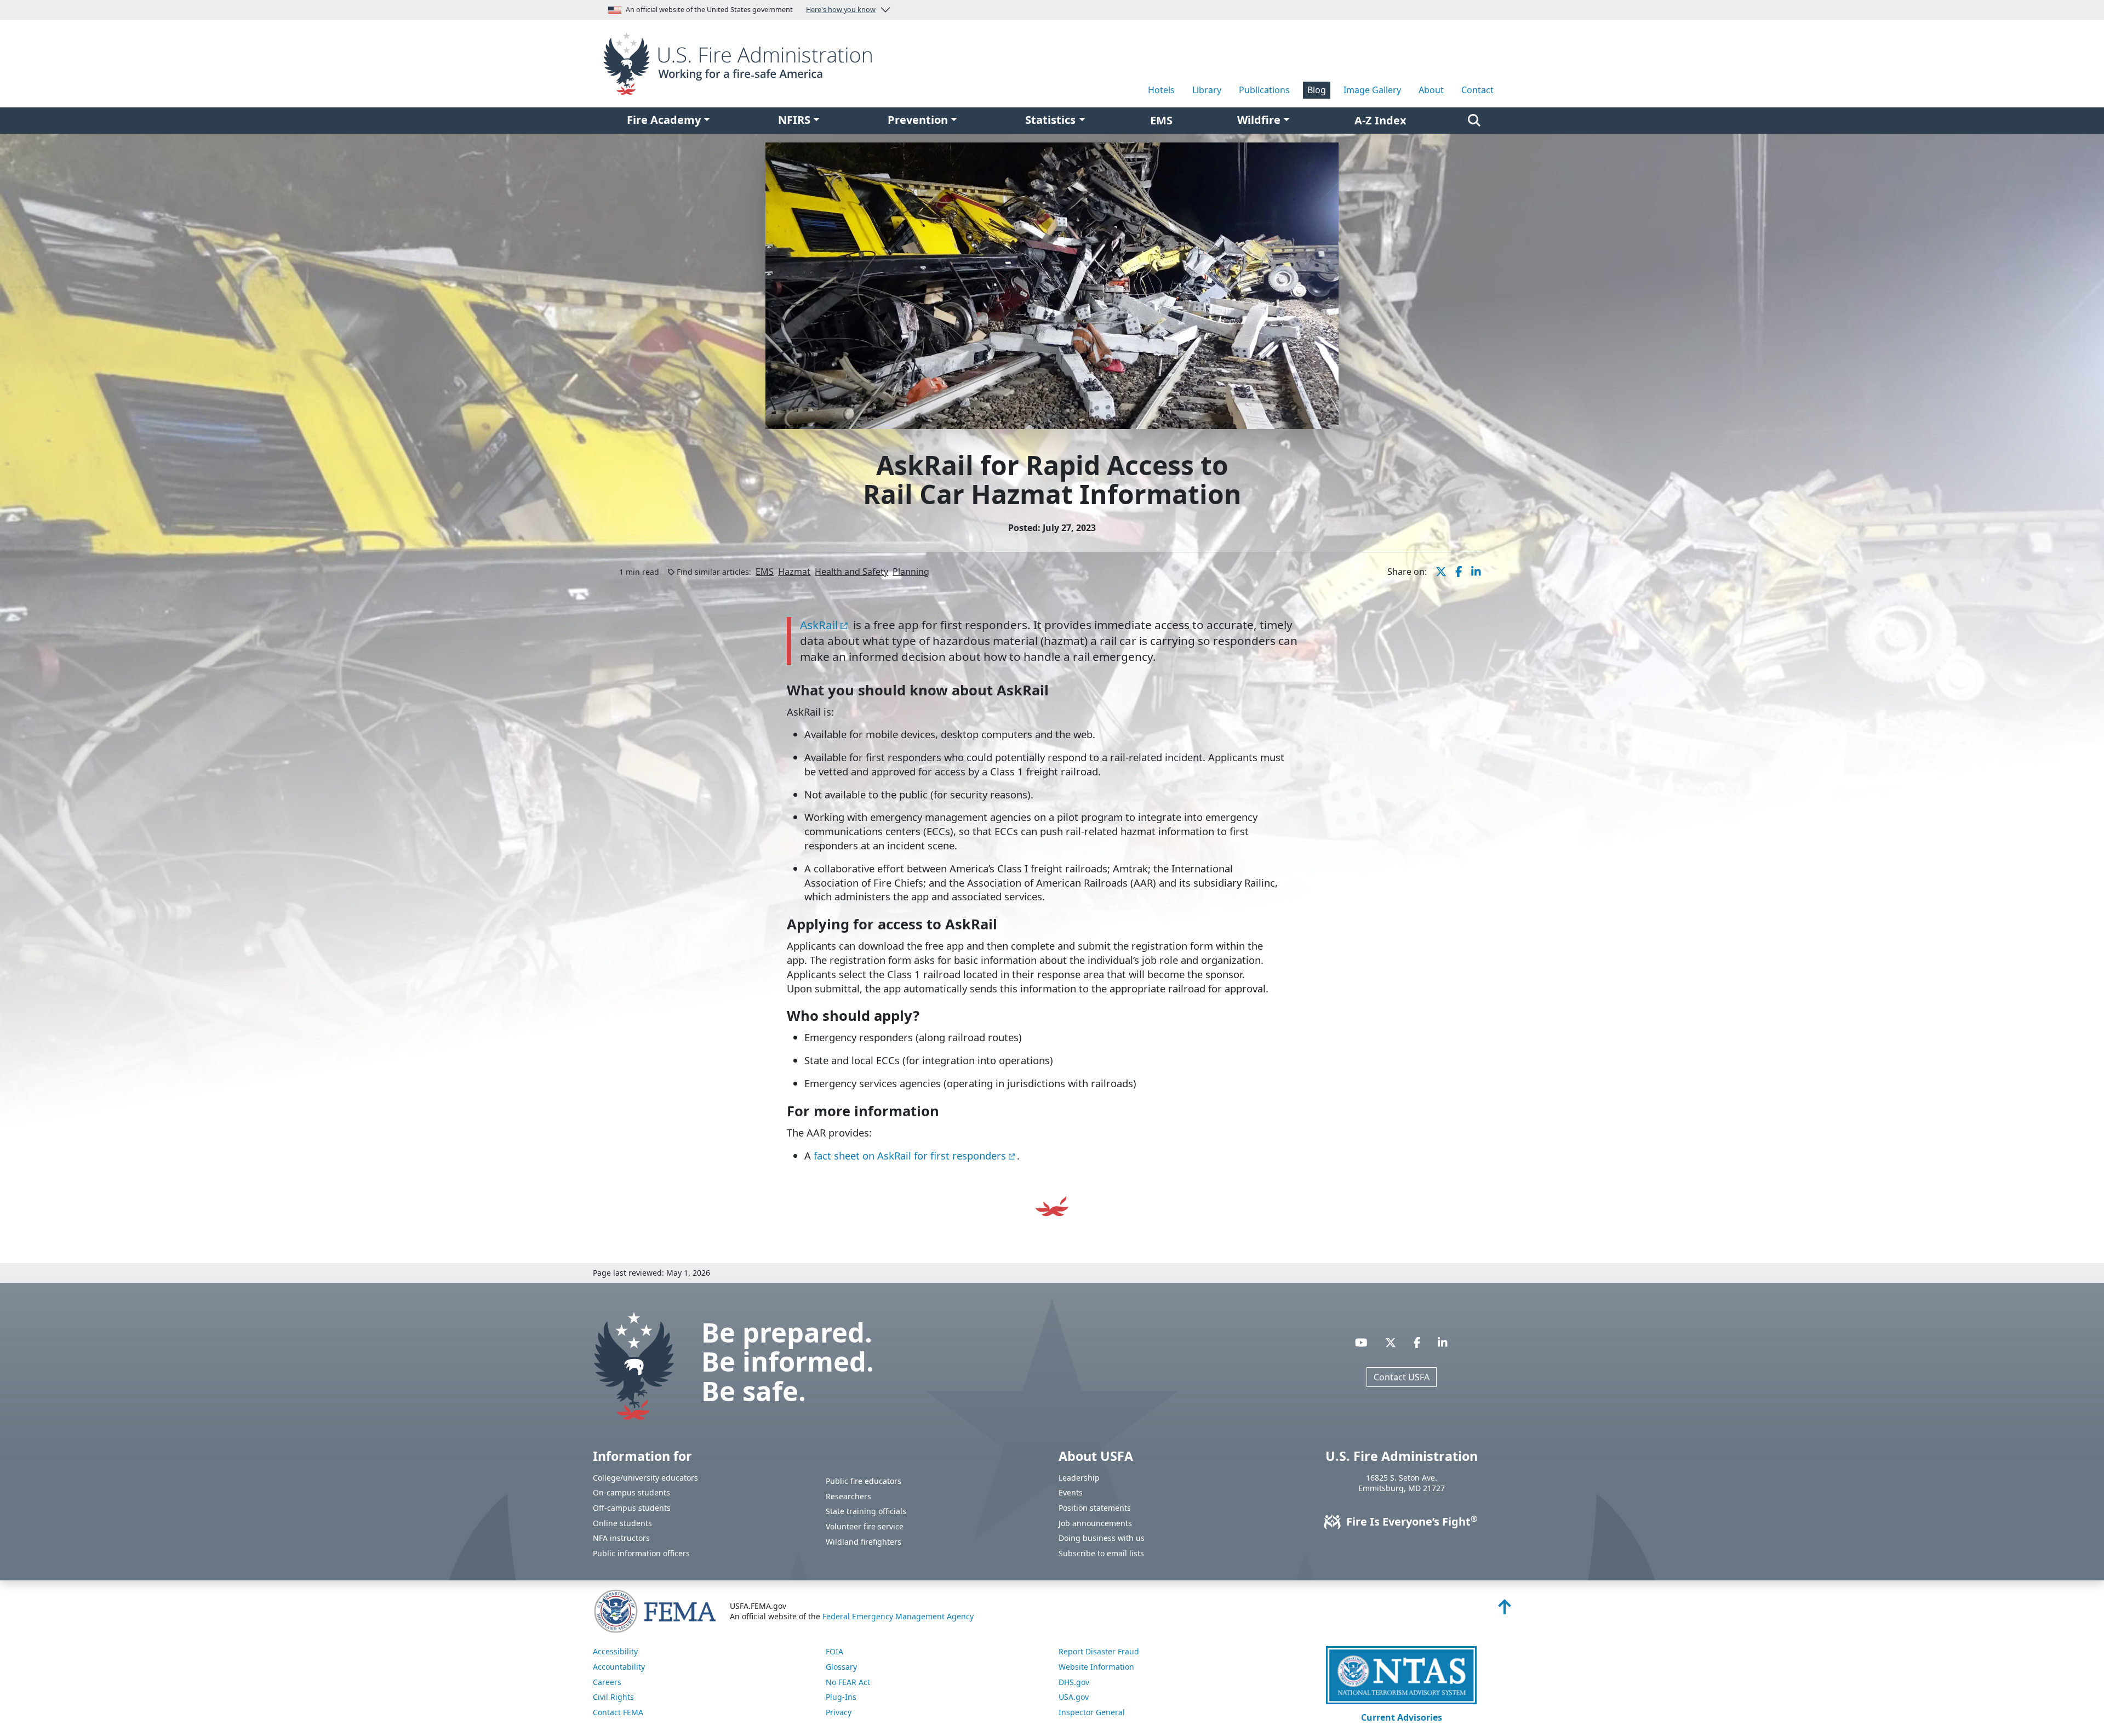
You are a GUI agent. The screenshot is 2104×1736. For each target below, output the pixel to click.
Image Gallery (1372, 90)
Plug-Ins (841, 1697)
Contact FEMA (618, 1712)
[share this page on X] (1441, 572)
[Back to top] (1505, 1610)
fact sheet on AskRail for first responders (910, 1155)
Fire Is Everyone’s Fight (1410, 1521)
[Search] (1474, 121)
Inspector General (1092, 1712)
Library (1207, 90)
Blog (1317, 90)
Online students (622, 1523)
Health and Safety (851, 572)
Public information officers (641, 1553)
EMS (765, 572)
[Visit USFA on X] (1391, 1342)
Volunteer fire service (865, 1526)
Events (1071, 1492)
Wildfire (1259, 120)
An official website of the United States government (751, 10)
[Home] (742, 62)
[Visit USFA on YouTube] (1361, 1342)
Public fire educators (864, 1481)
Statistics (1050, 120)
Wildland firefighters (864, 1542)
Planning (911, 572)
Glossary (841, 1667)
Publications (1264, 90)
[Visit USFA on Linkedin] (1443, 1342)
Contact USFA (1402, 1377)
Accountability (619, 1667)
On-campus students (631, 1492)
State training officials (866, 1511)
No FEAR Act (848, 1682)
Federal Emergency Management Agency (898, 1616)
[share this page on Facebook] (1459, 572)
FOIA (834, 1651)
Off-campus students (632, 1508)
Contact (1477, 90)
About (1431, 90)
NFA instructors (621, 1538)
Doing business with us (1102, 1538)
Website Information (1096, 1667)
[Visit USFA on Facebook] (1417, 1342)
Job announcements (1095, 1523)
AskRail (819, 625)
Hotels (1161, 90)
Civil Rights (613, 1697)
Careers (607, 1682)
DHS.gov (1074, 1682)
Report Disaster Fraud (1099, 1651)
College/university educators (645, 1478)
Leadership (1079, 1478)
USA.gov (1074, 1697)
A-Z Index (1380, 120)
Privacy (839, 1712)
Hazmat (794, 572)
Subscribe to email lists (1101, 1553)
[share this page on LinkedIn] (1476, 572)
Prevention (918, 120)
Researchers (848, 1496)
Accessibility (615, 1651)
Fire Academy (664, 120)
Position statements (1095, 1508)
